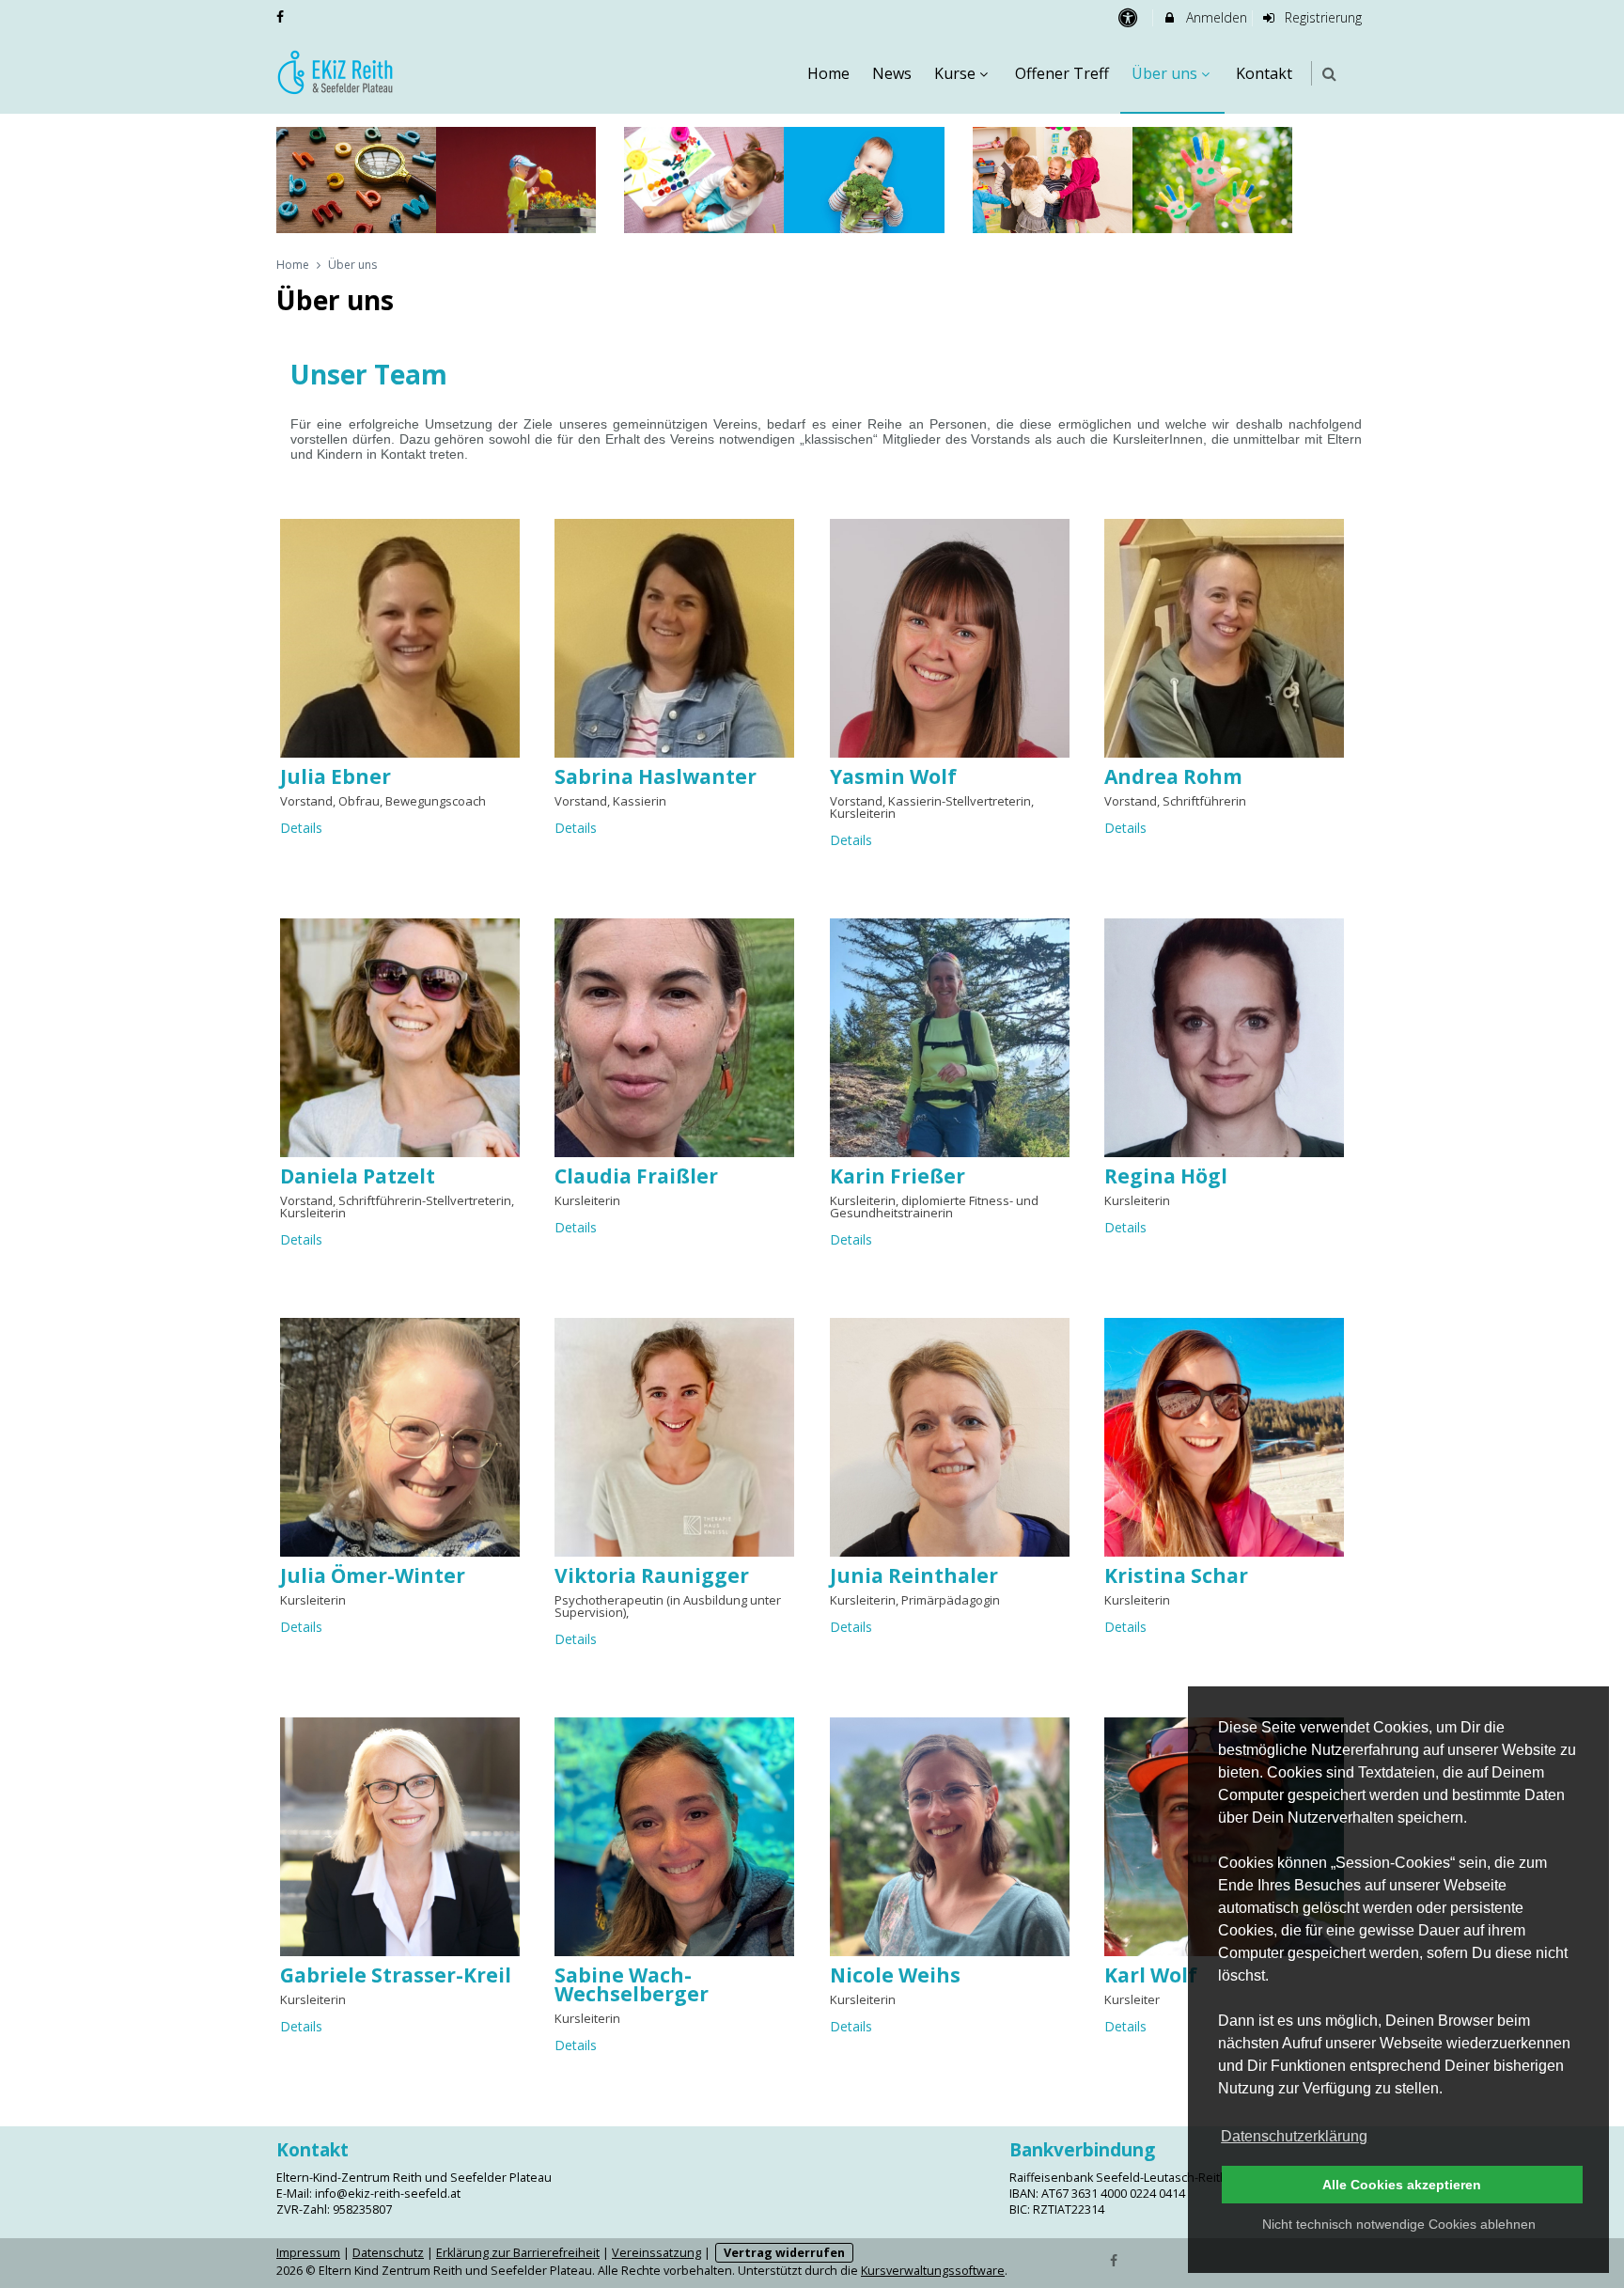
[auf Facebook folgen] (282, 16)
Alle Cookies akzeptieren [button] (1402, 2185)
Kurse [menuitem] (955, 73)
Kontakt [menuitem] (1264, 73)
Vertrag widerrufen (784, 2253)
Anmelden (1215, 17)
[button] (1329, 74)
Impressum (308, 2253)
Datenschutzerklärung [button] (1294, 2136)
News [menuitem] (892, 73)
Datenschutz (388, 2253)
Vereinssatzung (656, 2253)
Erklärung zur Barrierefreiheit (518, 2253)
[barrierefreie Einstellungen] (1129, 17)
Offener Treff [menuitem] (1062, 73)
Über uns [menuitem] (1164, 73)
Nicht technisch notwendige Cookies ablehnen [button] (1399, 2224)
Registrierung (1321, 17)
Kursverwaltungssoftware (933, 2271)
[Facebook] (1115, 2259)
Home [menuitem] (828, 73)
